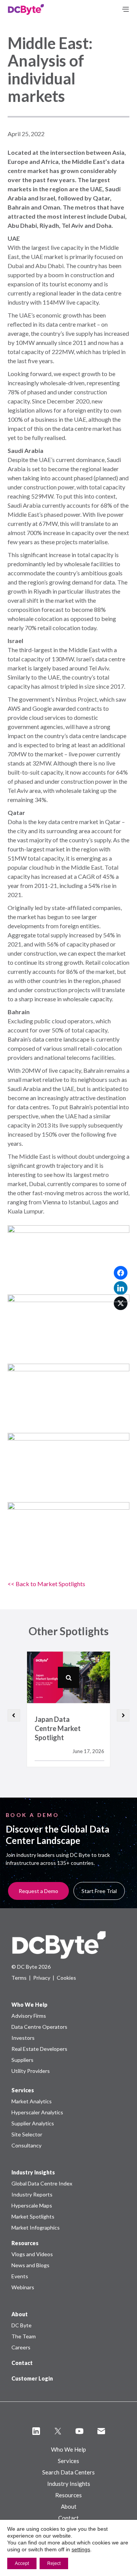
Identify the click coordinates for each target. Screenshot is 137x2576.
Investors (23, 2038)
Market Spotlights (33, 2216)
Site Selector (27, 2134)
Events (20, 2276)
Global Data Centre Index (42, 2183)
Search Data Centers (68, 2472)
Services (68, 2461)
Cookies (66, 1978)
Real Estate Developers (39, 2049)
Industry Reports (32, 2194)
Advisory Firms (29, 2016)
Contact (22, 2363)
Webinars (23, 2287)
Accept (22, 2563)
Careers (21, 2347)
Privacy (42, 1978)
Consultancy (26, 2145)
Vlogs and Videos (32, 2254)
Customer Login (32, 2378)
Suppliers (22, 2060)
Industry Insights (69, 2484)
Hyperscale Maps (32, 2205)
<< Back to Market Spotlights (46, 1584)
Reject (54, 2563)
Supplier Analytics (33, 2123)
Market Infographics (36, 2227)
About (69, 2506)
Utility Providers (31, 2071)
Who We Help (68, 2449)
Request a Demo (38, 1891)
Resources (68, 2495)
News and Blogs (30, 2265)
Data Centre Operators (39, 2027)
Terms (19, 1978)
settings (81, 2549)
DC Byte (22, 2325)
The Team (24, 2336)
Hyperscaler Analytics (37, 2112)
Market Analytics (32, 2101)
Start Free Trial (99, 1891)
